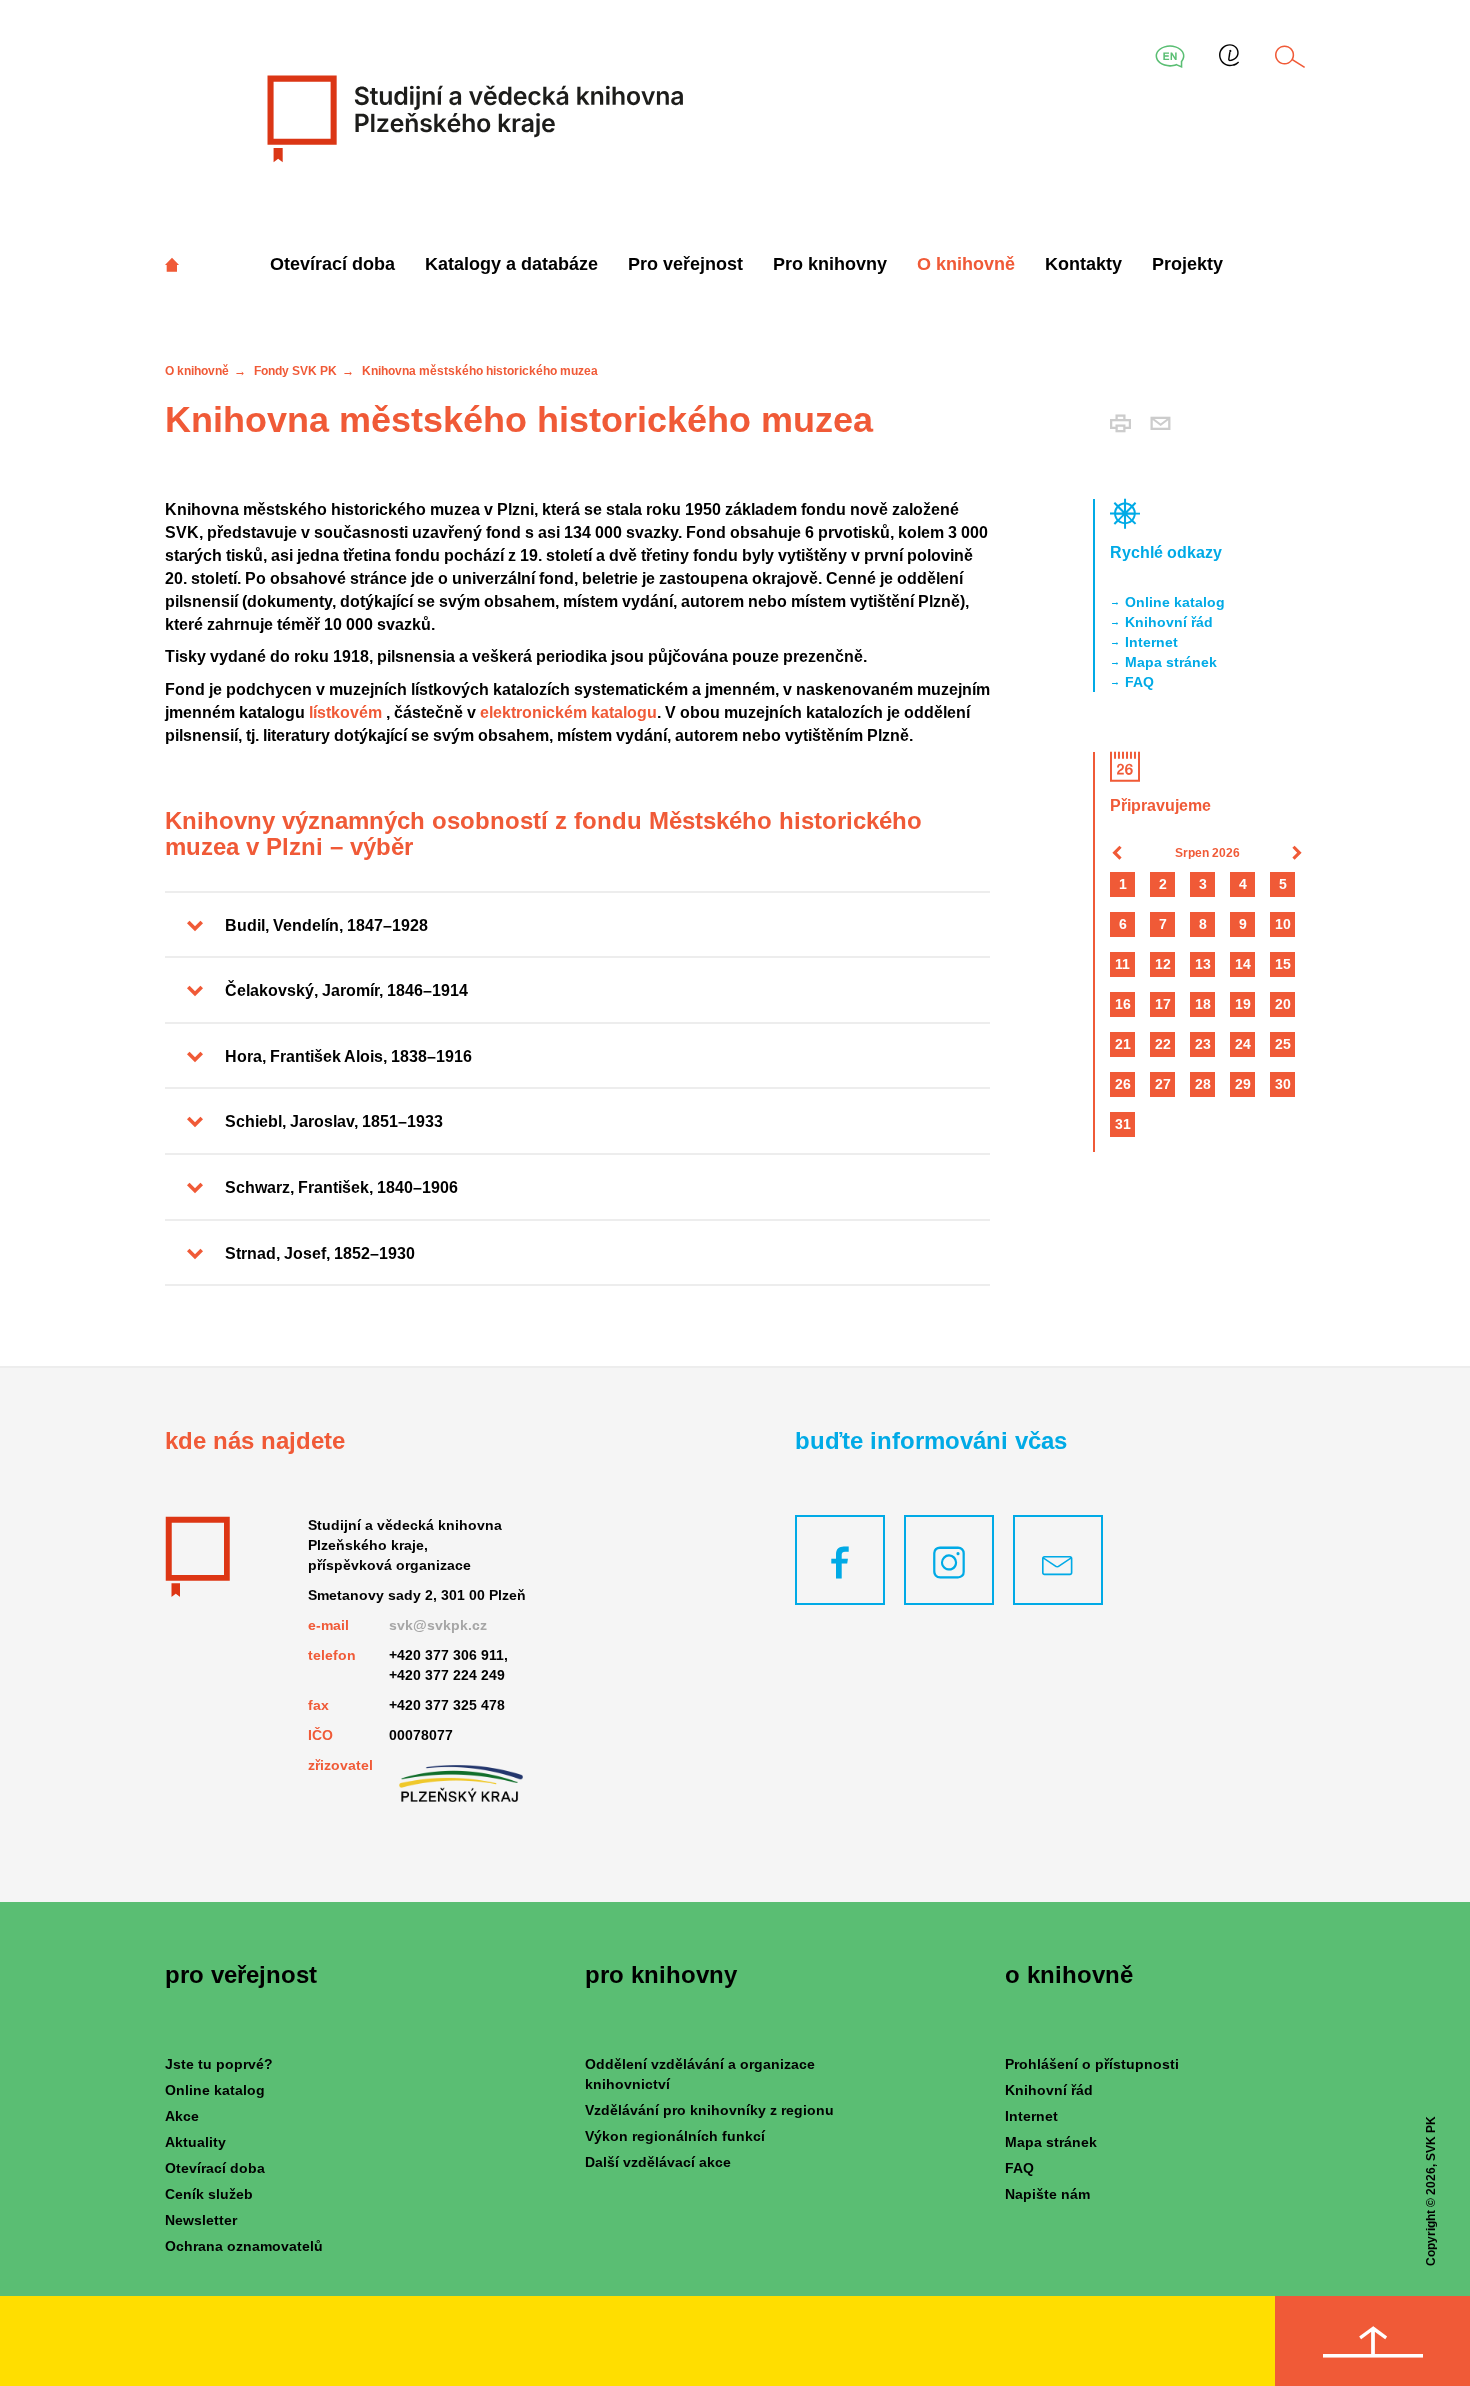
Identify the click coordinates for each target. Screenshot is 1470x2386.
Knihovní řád (1169, 622)
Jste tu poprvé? (219, 2064)
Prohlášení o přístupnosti (1092, 2064)
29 (1243, 1084)
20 (1283, 1004)
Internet (1151, 642)
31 (1123, 1124)
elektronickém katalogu (568, 712)
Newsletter (201, 2220)
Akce (182, 2116)
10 (1283, 924)
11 (1122, 964)
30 (1283, 1084)
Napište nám (1047, 2194)
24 (1243, 1044)
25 (1283, 1044)
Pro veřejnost (685, 264)
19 (1243, 1004)
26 (1123, 1084)
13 (1203, 964)
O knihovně (966, 264)
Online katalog (1175, 602)
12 (1163, 964)
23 (1203, 1044)
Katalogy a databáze (511, 264)
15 (1283, 964)
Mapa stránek (1171, 662)
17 (1163, 1004)
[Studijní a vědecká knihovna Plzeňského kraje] (472, 118)
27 (1163, 1084)
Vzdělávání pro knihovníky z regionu (709, 2110)
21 (1123, 1044)
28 (1203, 1084)
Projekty (1187, 264)
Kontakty (1083, 264)
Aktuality (195, 2142)
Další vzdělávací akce (658, 2162)
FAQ (1139, 682)
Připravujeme (1160, 805)
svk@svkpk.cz (438, 1625)
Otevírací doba (332, 264)
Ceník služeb (209, 2194)
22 (1163, 1044)
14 (1243, 964)
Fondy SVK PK (295, 371)
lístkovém (345, 712)
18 (1203, 1004)
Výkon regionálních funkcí (675, 2136)
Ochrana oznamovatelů (244, 2246)
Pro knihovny (830, 264)
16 (1123, 1004)
